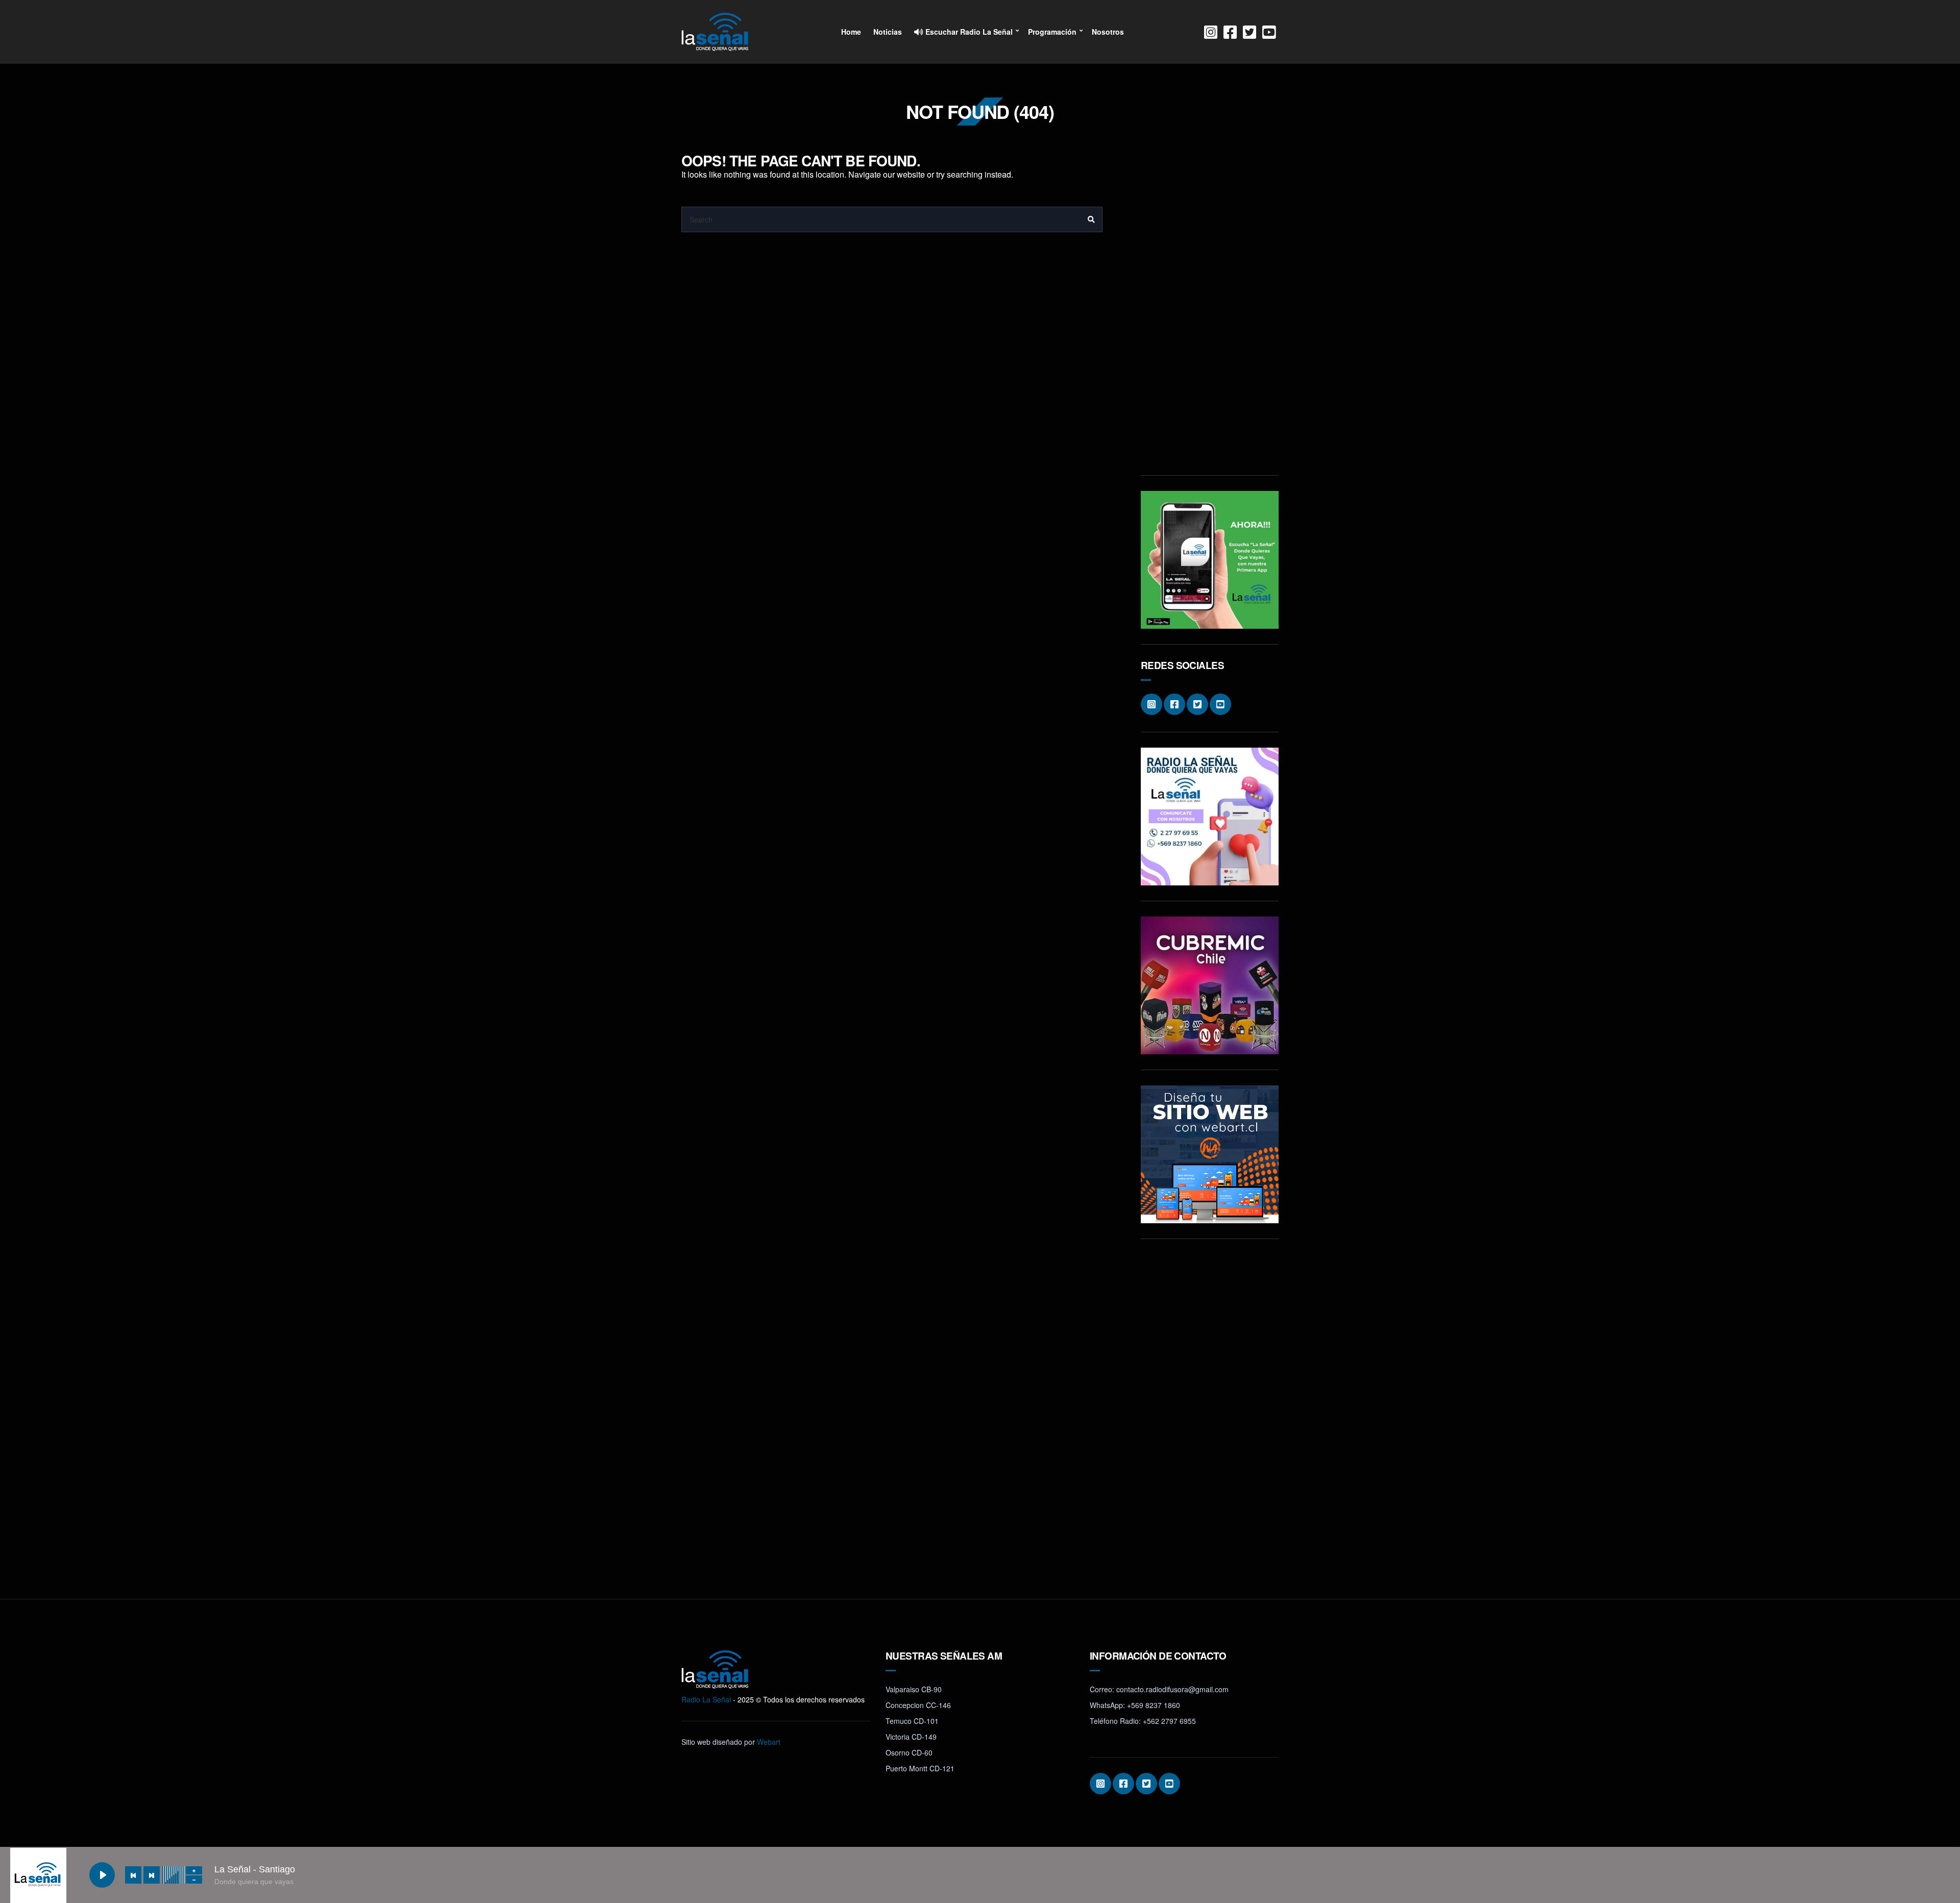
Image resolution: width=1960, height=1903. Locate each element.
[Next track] (152, 1875)
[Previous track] (133, 1875)
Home (851, 32)
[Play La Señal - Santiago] (102, 1875)
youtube (1269, 32)
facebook (1230, 32)
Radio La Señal (706, 1699)
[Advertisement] (1210, 307)
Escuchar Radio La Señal (968, 32)
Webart (769, 1742)
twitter (1249, 32)
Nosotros (1108, 32)
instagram (1211, 32)
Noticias (888, 32)
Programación (1052, 32)
